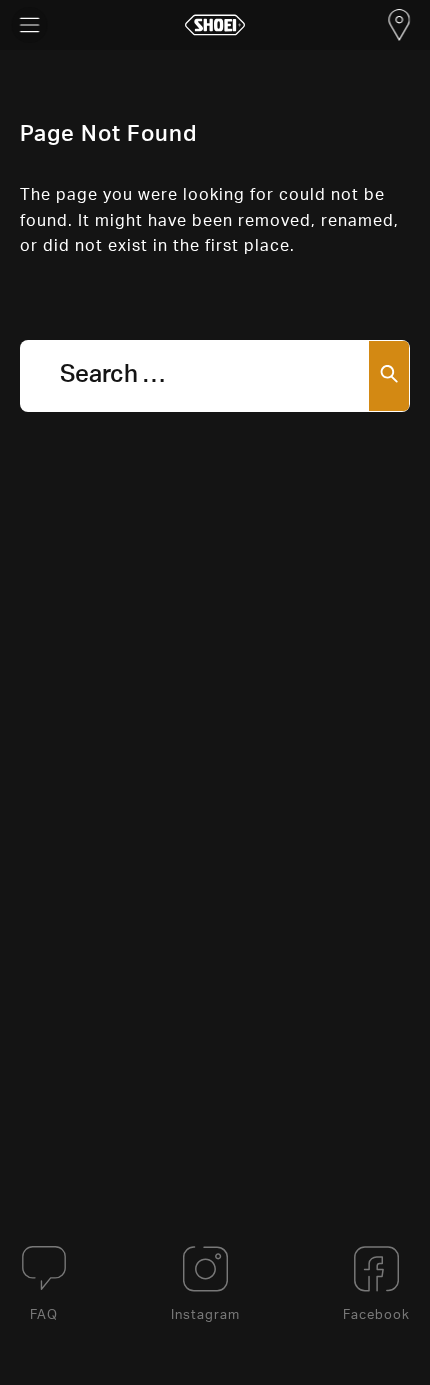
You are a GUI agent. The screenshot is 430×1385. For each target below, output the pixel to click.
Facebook (376, 1315)
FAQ (44, 1315)
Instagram (205, 1315)
